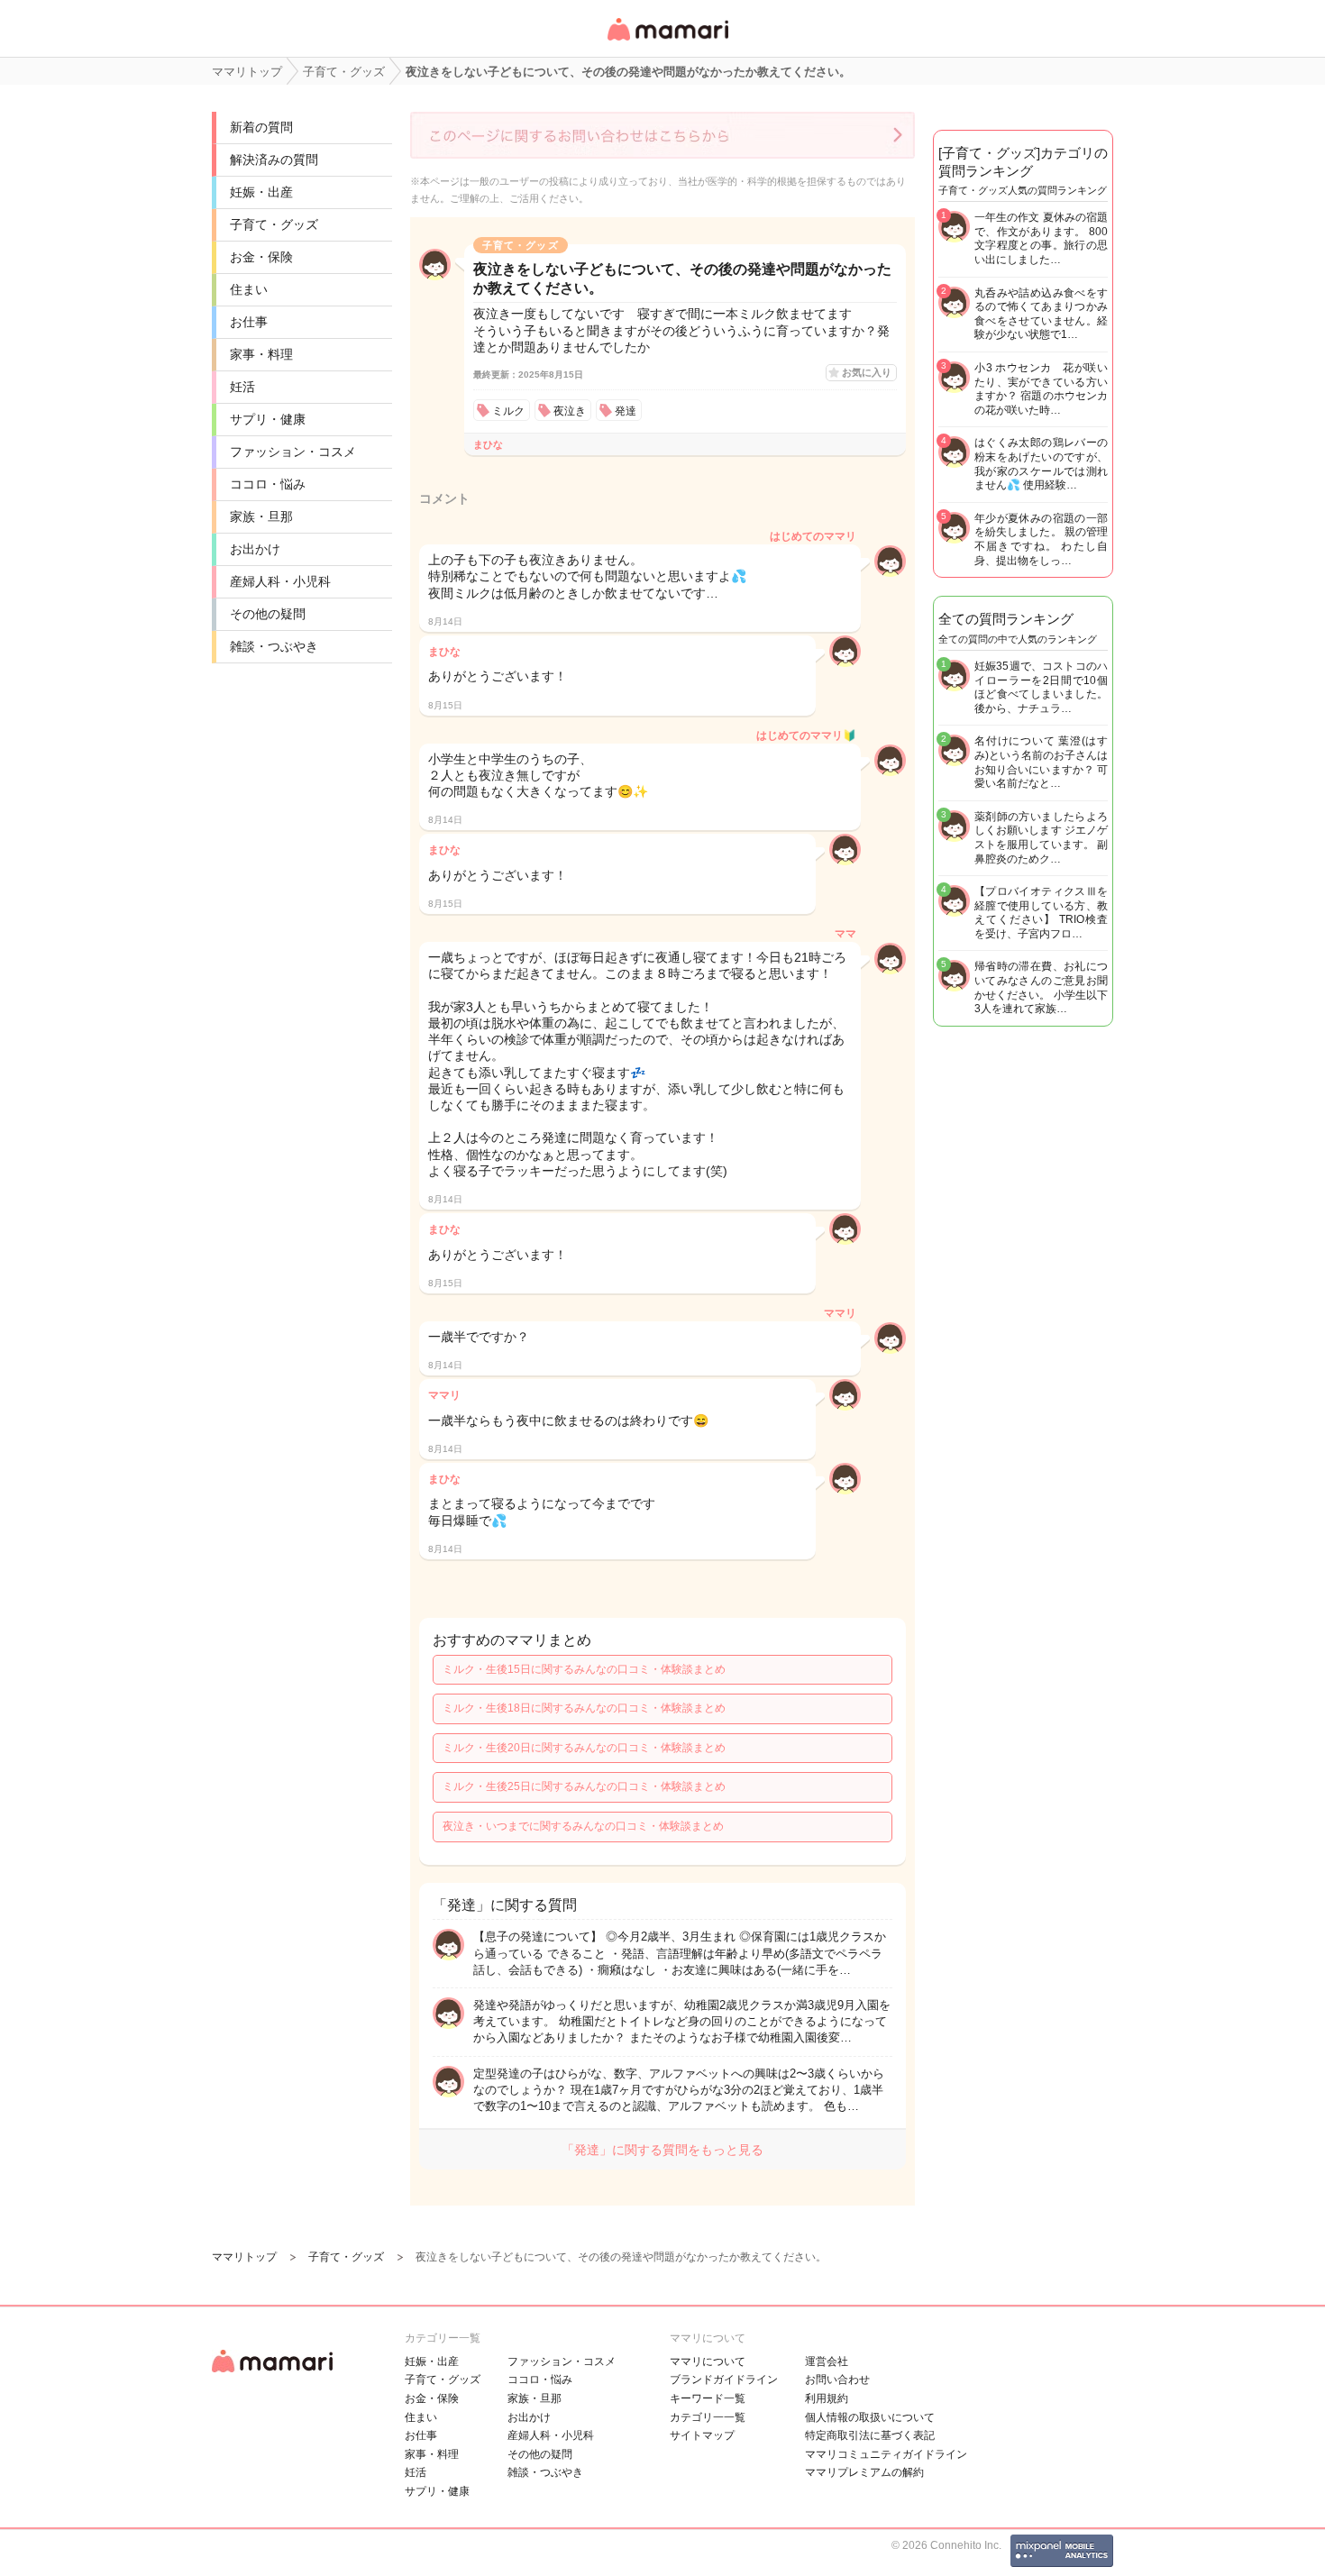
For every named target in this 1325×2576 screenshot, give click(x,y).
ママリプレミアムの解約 (864, 2472)
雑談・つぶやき (274, 646)
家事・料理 (261, 354)
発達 (626, 411)
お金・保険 (261, 257)
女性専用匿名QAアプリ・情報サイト (667, 42)
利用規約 (827, 2398)
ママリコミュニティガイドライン (886, 2454)
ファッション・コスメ (293, 452)
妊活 (242, 387)
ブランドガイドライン (724, 2380)
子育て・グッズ (274, 224)
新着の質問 (261, 127)
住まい (249, 289)
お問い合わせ (837, 2380)
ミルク (508, 411)
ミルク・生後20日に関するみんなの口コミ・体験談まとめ (584, 1748)
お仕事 (249, 322)
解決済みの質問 (274, 160)
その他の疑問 (268, 614)
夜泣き (570, 411)
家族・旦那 (261, 516)
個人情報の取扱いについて (870, 2417)
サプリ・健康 (268, 419)
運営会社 (827, 2361)
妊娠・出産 (261, 192)
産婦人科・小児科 (280, 581)
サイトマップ (702, 2435)
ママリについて (708, 2361)
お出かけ (255, 549)
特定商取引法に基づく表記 (870, 2435)
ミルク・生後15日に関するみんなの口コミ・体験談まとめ (584, 1669)
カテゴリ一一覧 (708, 2417)
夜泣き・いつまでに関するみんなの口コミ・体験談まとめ (583, 1826)
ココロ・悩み (268, 484)
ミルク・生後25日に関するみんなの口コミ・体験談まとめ (584, 1786)
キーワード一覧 (708, 2398)
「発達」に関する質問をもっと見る (662, 2150)
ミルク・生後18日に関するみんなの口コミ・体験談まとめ (584, 1708)
